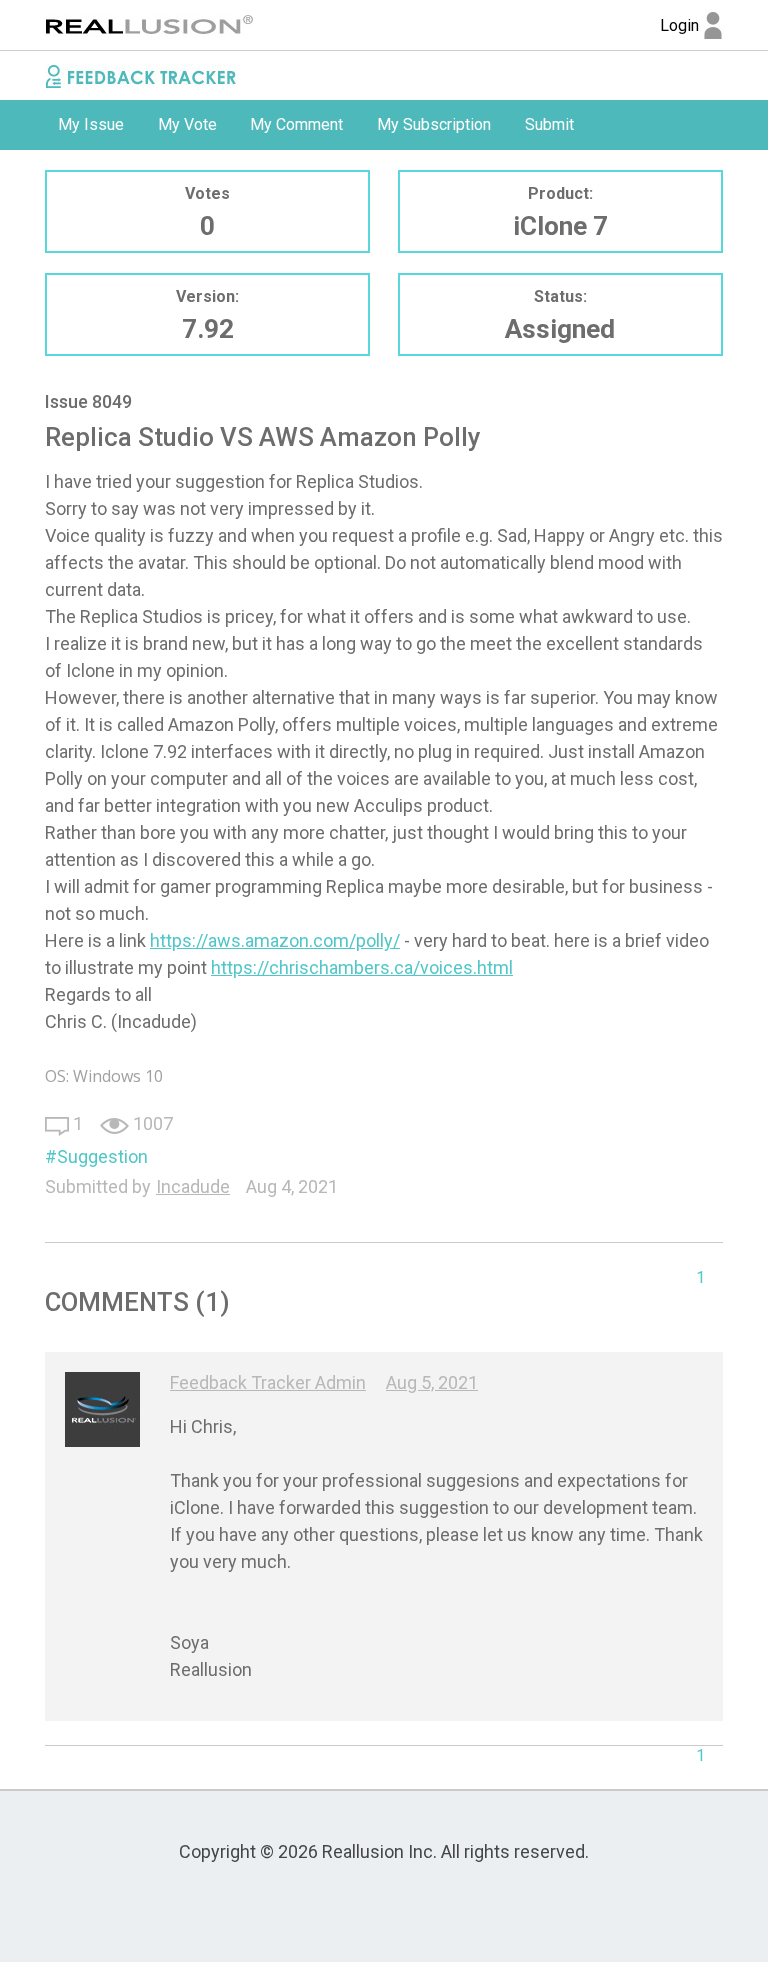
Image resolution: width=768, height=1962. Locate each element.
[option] (91, 125)
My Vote (187, 124)
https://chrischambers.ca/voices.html (362, 967)
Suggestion (102, 1156)
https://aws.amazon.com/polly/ (275, 940)
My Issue (91, 124)
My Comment (296, 124)
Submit (549, 124)
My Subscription (434, 124)
